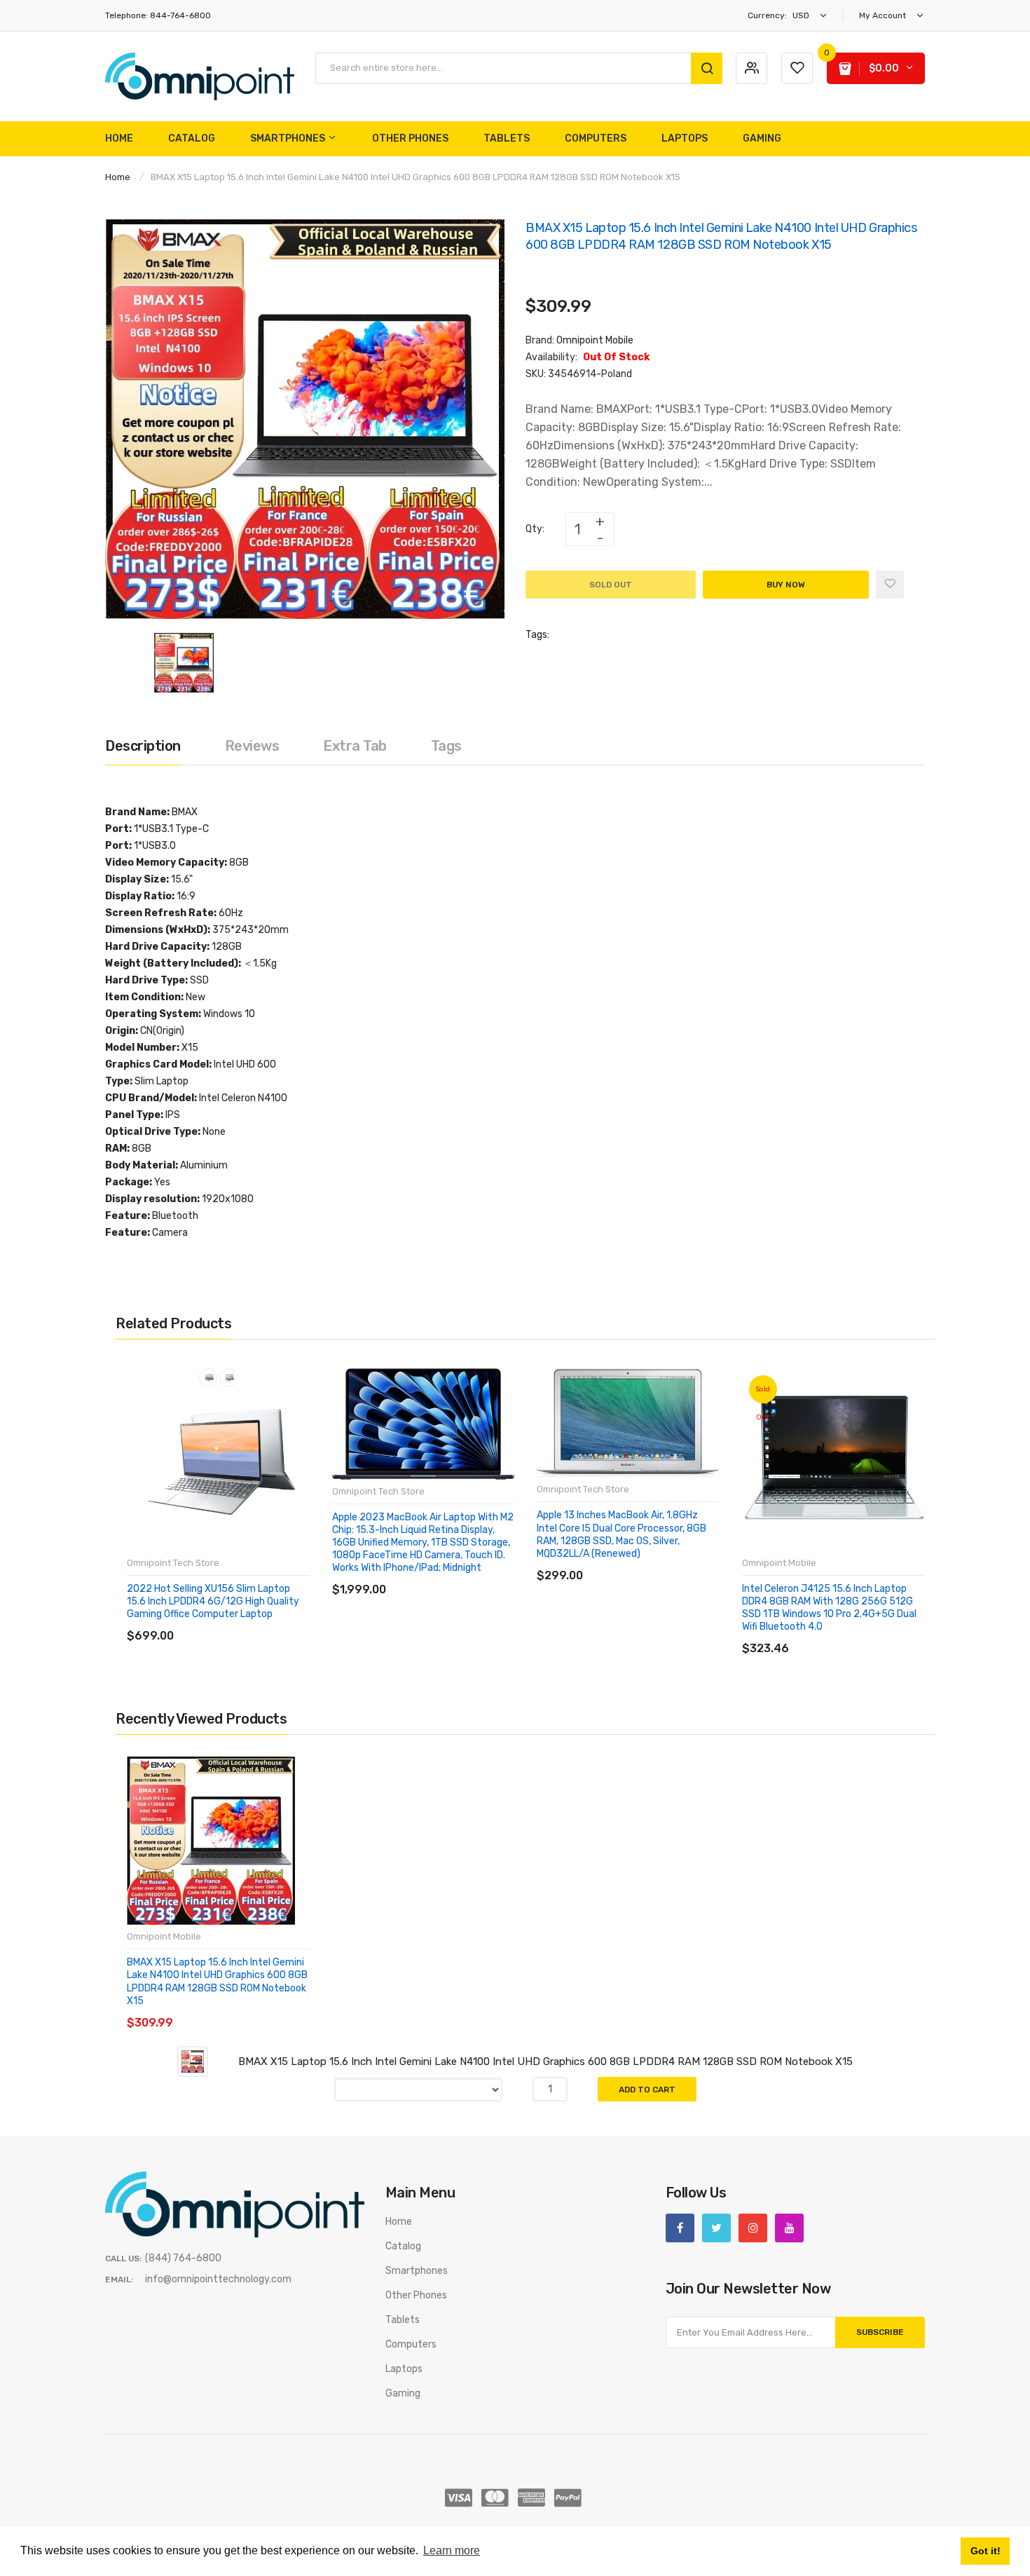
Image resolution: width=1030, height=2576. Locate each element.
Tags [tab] (446, 746)
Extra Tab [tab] (355, 746)
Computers (411, 2344)
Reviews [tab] (252, 746)
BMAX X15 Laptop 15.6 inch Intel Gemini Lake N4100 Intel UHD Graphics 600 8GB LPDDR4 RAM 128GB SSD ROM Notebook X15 (217, 1982)
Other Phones (416, 2295)
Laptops (404, 2369)
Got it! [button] (986, 2551)
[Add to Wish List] (890, 585)
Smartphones (417, 2271)
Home (118, 177)
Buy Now (786, 585)
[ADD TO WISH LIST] (255, 1622)
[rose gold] (228, 1377)
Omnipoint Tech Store (173, 1563)
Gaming (403, 2393)
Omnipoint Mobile (595, 340)
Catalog (403, 2246)
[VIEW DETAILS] (227, 1622)
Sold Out (611, 585)
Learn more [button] (452, 2550)
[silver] (208, 1377)
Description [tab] (143, 746)
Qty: (535, 529)
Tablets (403, 2320)
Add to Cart (647, 2090)
